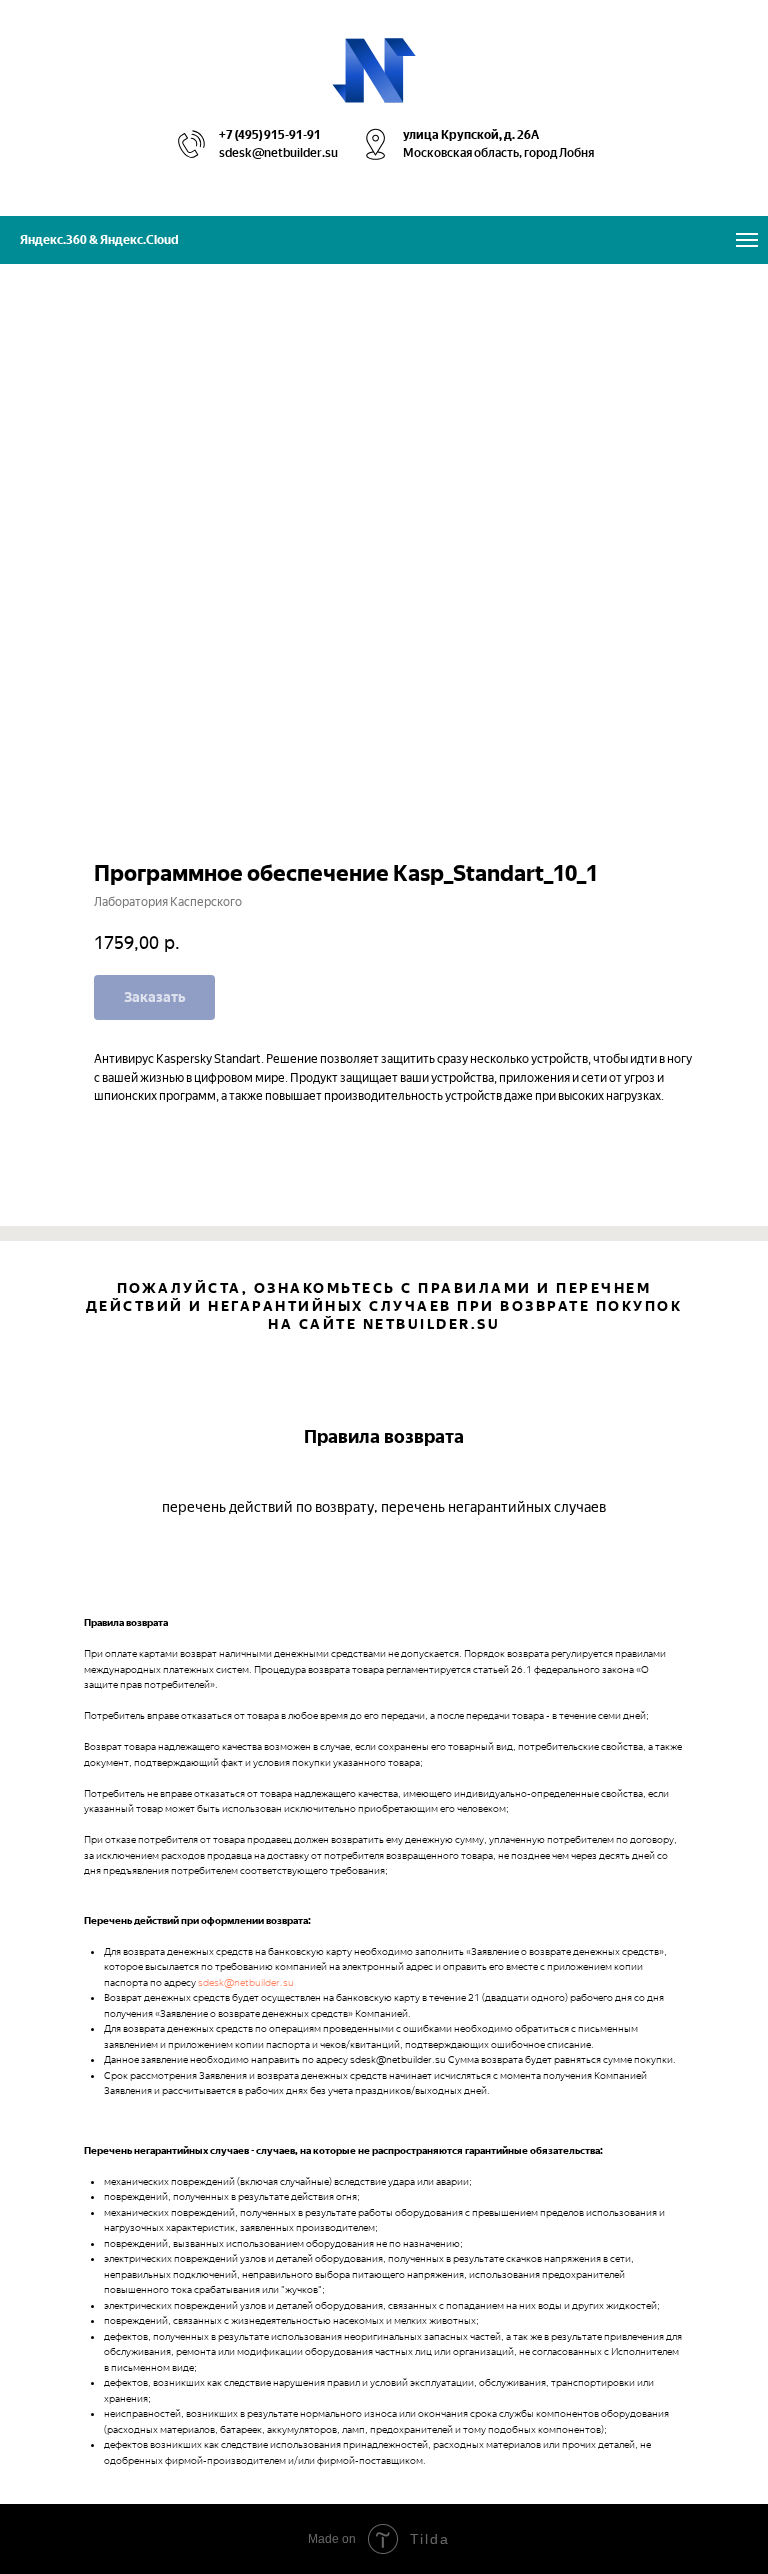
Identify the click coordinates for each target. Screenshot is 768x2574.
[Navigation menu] (747, 240)
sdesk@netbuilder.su (246, 1982)
